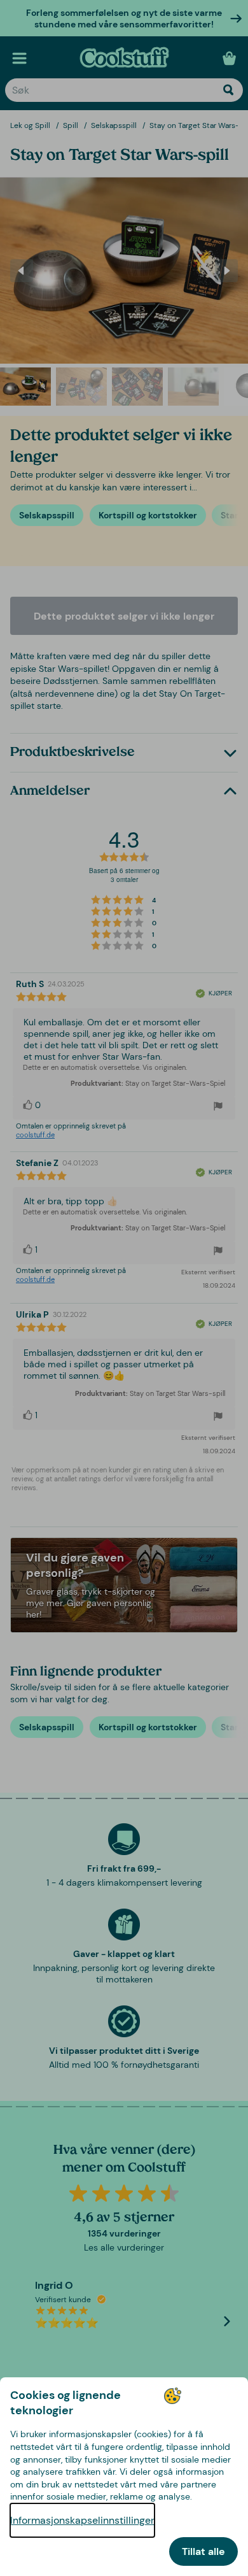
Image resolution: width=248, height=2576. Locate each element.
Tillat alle (203, 2551)
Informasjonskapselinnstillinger (82, 2520)
